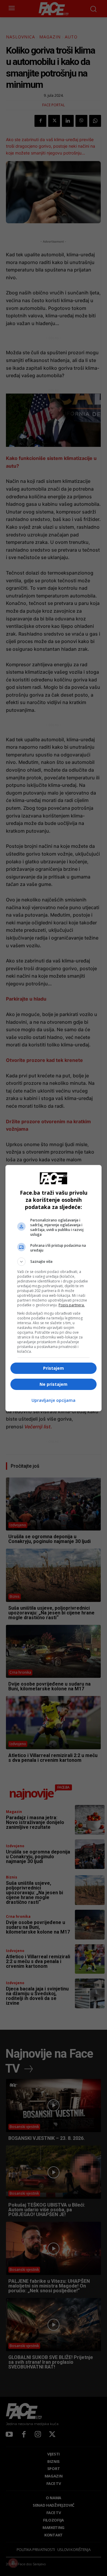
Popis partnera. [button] (72, 1305)
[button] (53, 1262)
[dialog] (53, 1288)
